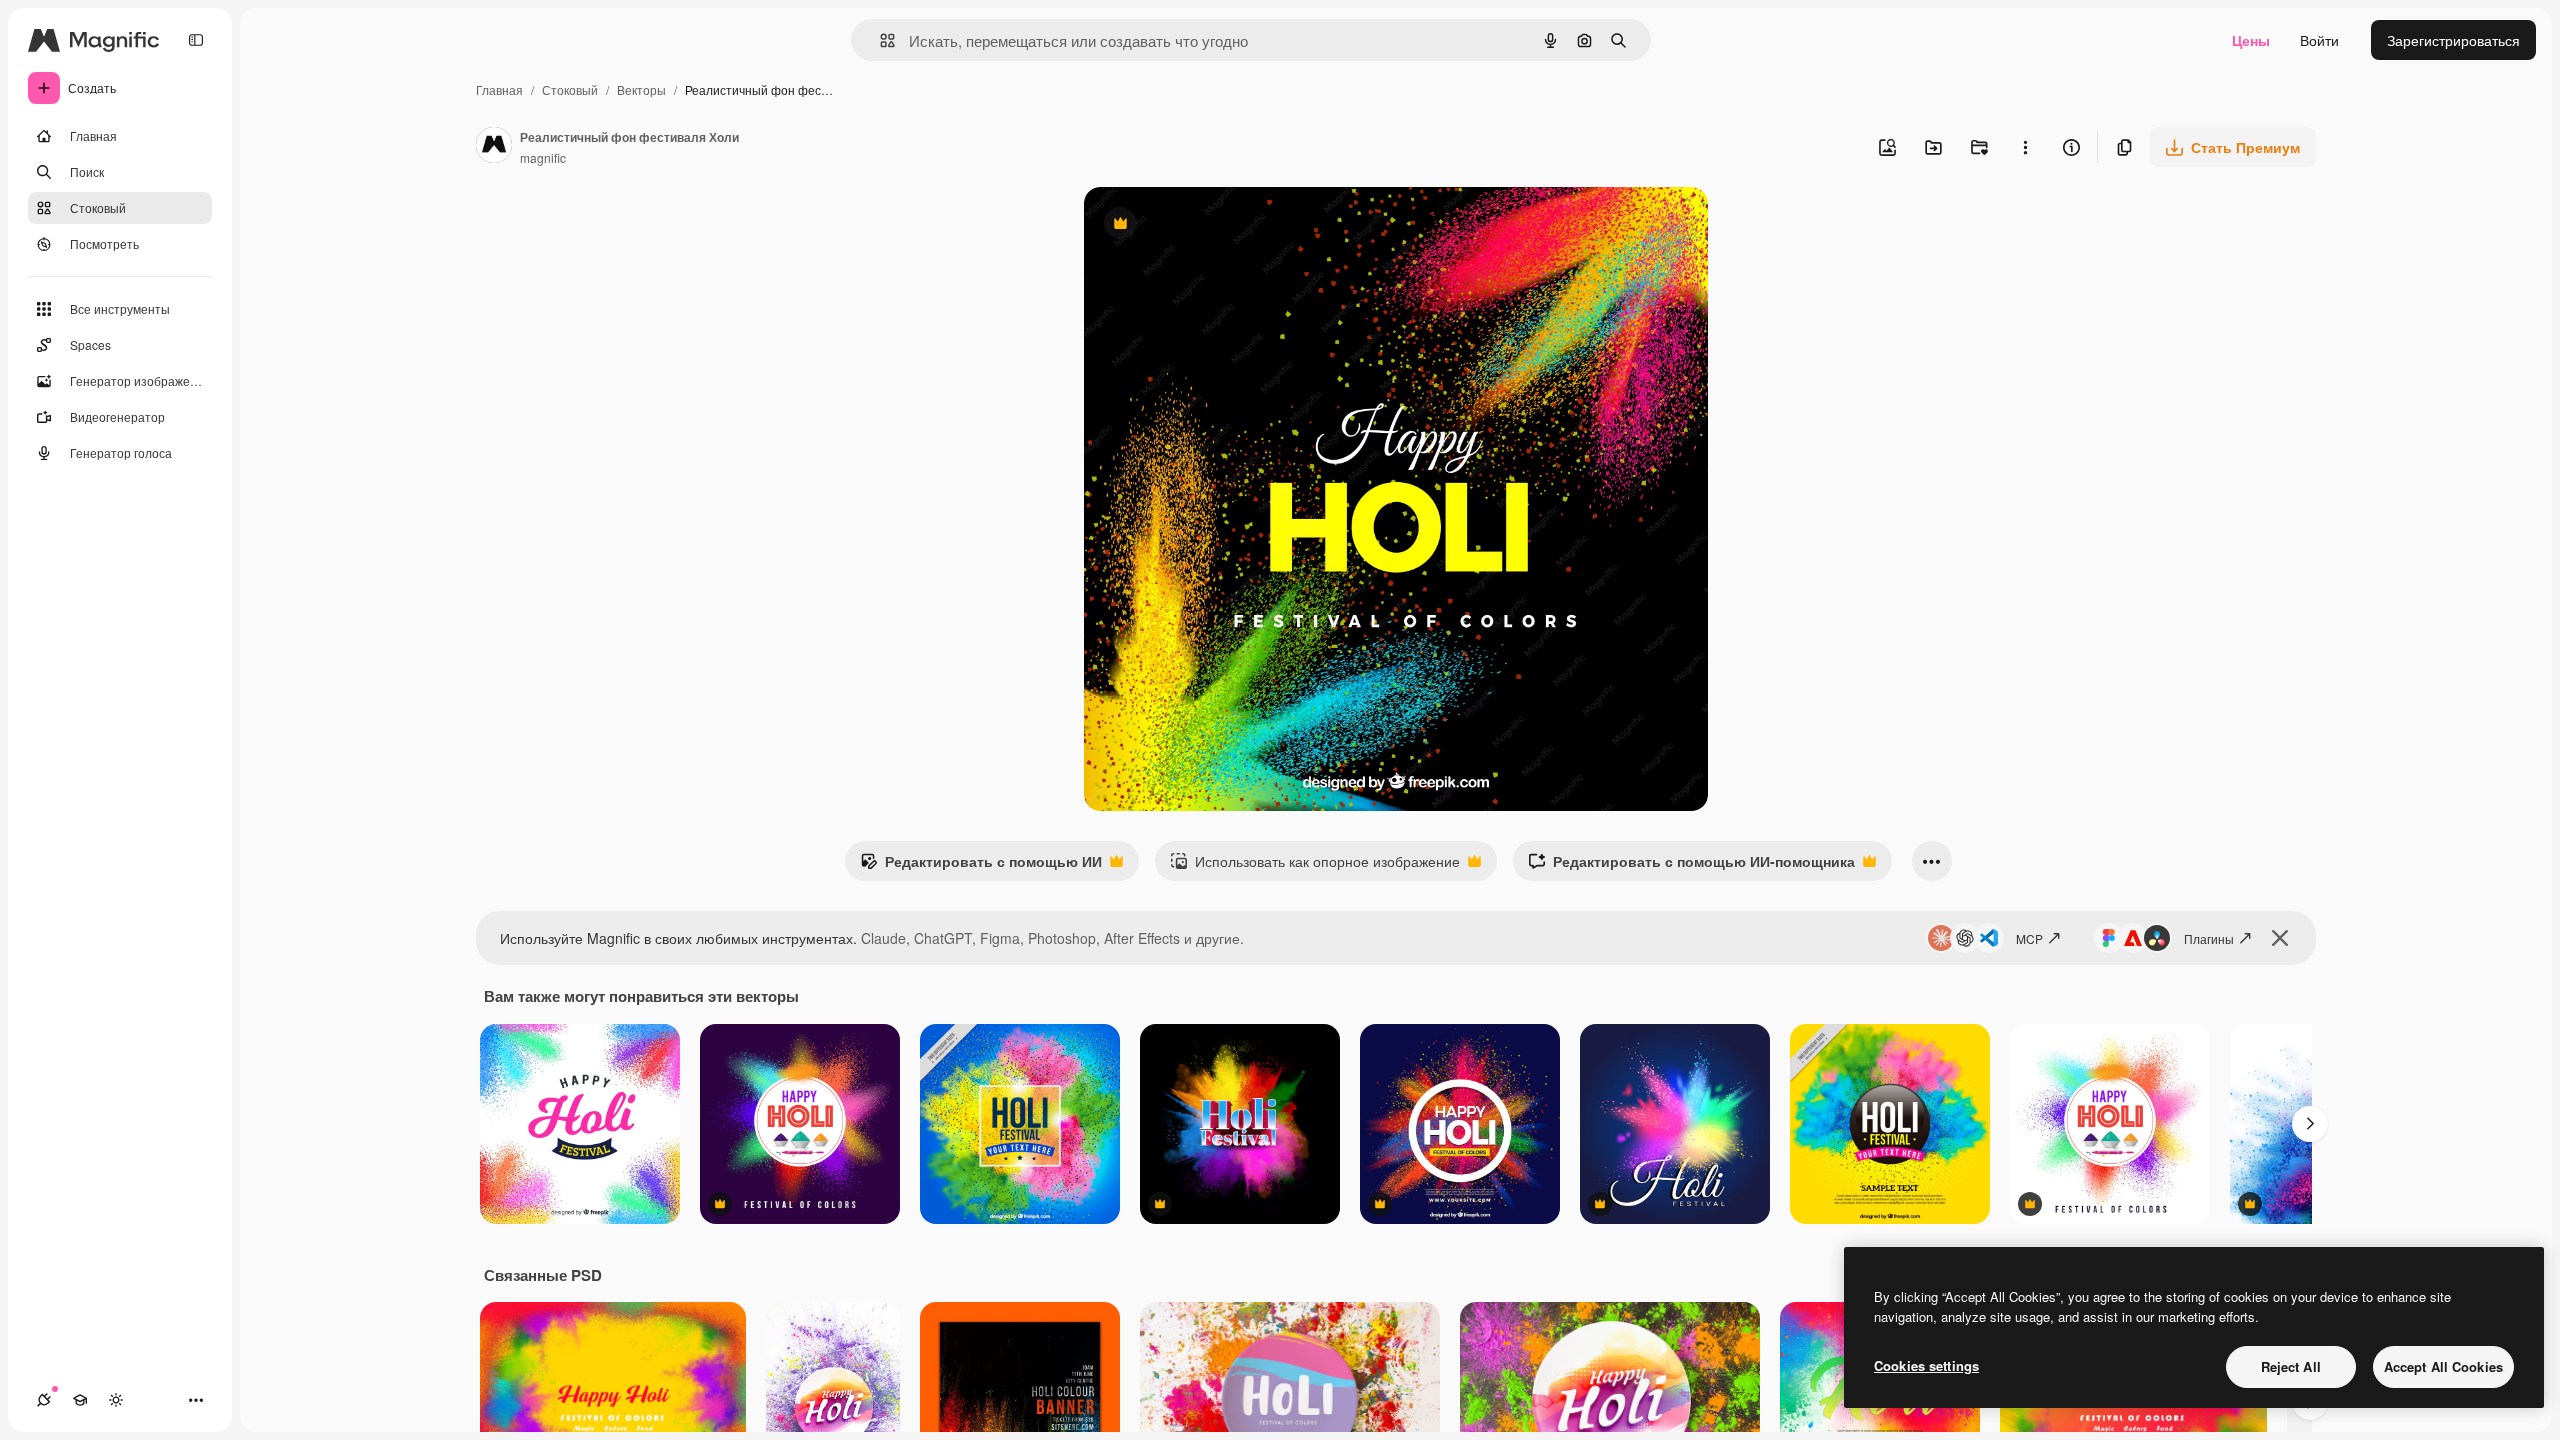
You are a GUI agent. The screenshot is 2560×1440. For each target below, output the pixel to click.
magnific (543, 157)
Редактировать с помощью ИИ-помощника (1691, 866)
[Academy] (80, 1400)
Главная (499, 89)
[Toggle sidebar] (196, 40)
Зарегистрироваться (2453, 40)
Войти (2319, 40)
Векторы (641, 89)
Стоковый (570, 89)
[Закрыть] (2280, 938)
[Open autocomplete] (879, 40)
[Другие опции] (2025, 147)
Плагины (2209, 938)
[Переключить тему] (116, 1400)
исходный (1218, 225)
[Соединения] (44, 1400)
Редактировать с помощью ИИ (981, 866)
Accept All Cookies (2443, 1366)
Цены (2251, 40)
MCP (2029, 938)
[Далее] (2310, 1124)
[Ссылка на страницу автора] (494, 147)
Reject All (2291, 1366)
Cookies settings (1926, 1365)
